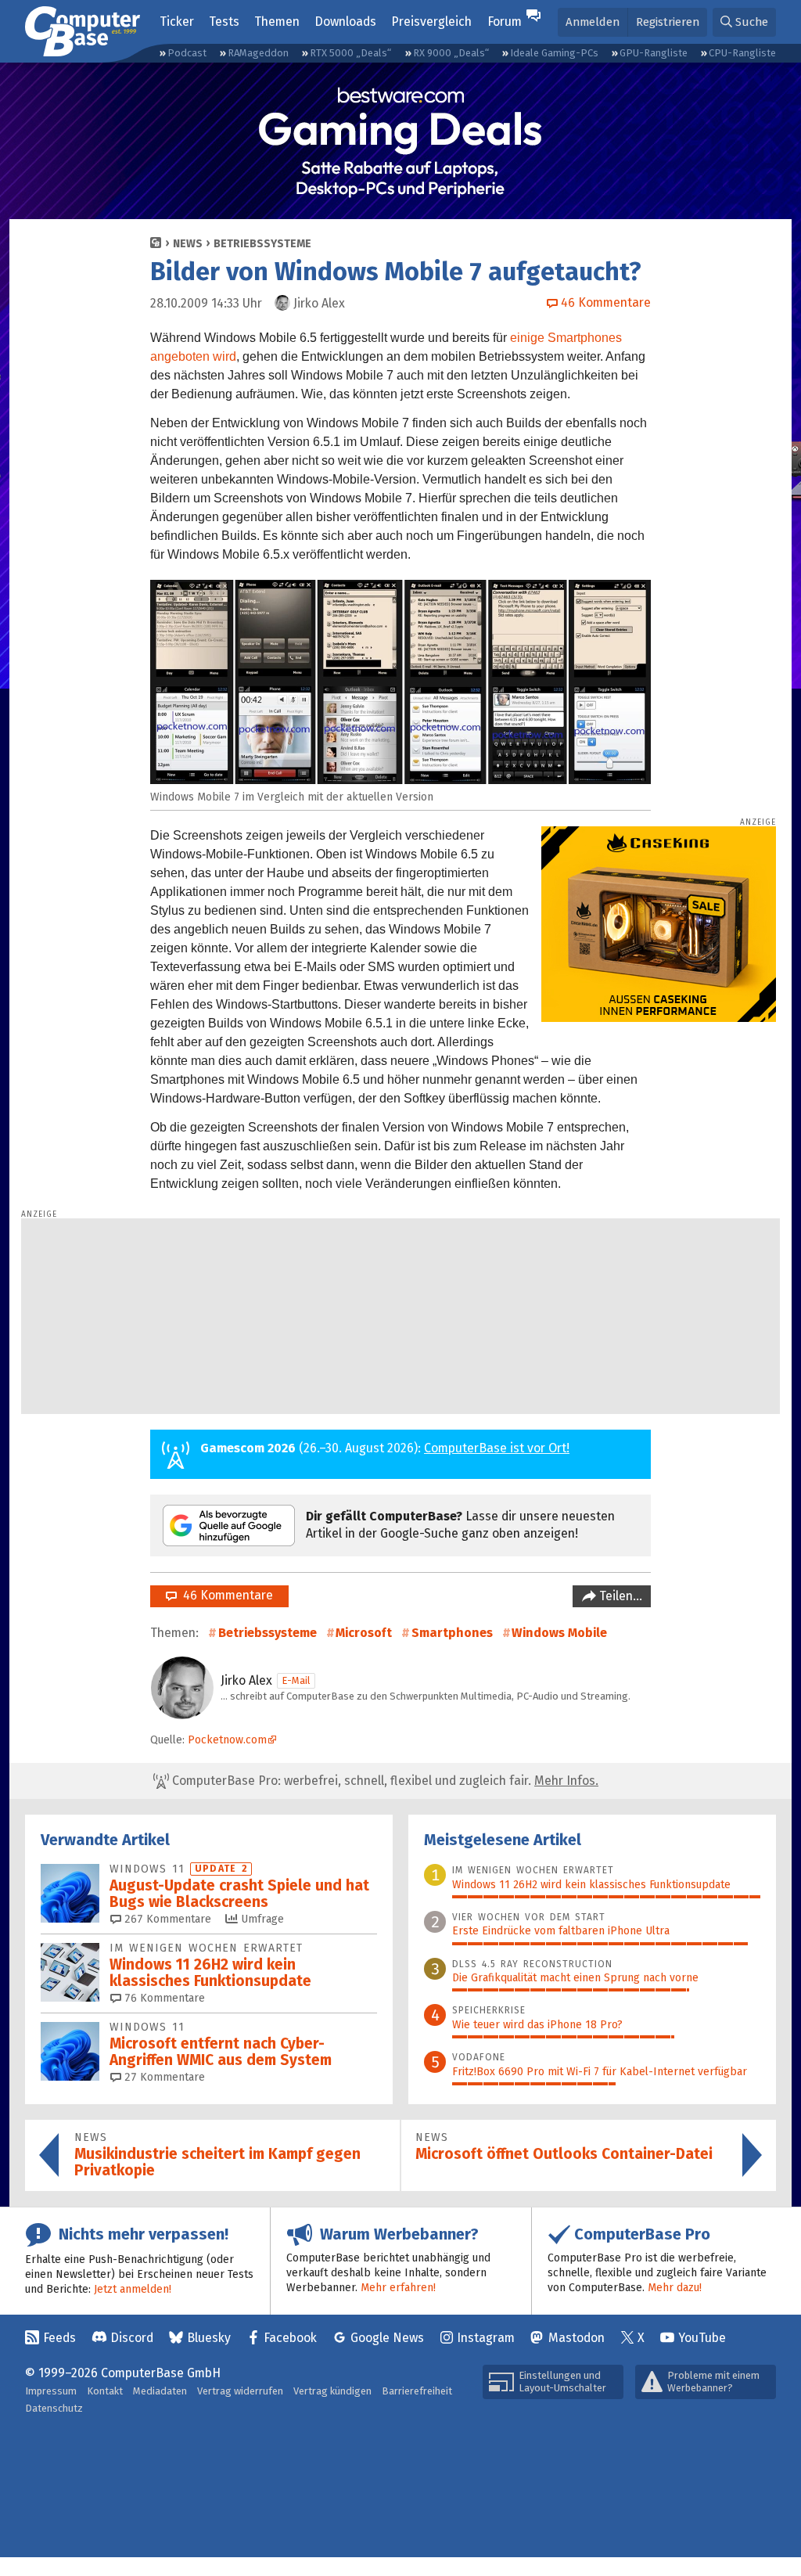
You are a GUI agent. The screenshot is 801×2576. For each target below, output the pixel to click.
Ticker (177, 22)
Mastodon (577, 2338)
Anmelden (593, 22)
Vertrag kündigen (332, 2391)
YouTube (702, 2338)
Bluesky (209, 2338)
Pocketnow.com (227, 1740)
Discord (132, 2338)
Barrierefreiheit (417, 2391)
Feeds (59, 2338)
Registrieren (668, 22)
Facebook (290, 2338)
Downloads (345, 22)
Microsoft (364, 1633)
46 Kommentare (225, 1595)
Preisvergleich (431, 22)
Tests (224, 22)
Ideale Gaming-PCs (554, 53)
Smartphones (452, 1633)
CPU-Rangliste (742, 53)
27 (163, 2077)
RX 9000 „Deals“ (451, 53)
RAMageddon (258, 53)
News (188, 244)
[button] (744, 22)
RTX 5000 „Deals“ (350, 53)
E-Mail (296, 1680)
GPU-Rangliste (654, 53)
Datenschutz (54, 2408)
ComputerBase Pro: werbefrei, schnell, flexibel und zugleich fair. (384, 1781)
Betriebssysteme (262, 244)
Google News (387, 2338)
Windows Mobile (559, 1633)
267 (166, 1919)
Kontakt (105, 2391)
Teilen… (619, 1596)
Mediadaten (160, 2391)
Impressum (51, 2391)
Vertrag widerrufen (240, 2391)
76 (163, 1998)
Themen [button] (277, 22)
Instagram (486, 2338)
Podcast (187, 53)
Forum (505, 22)
